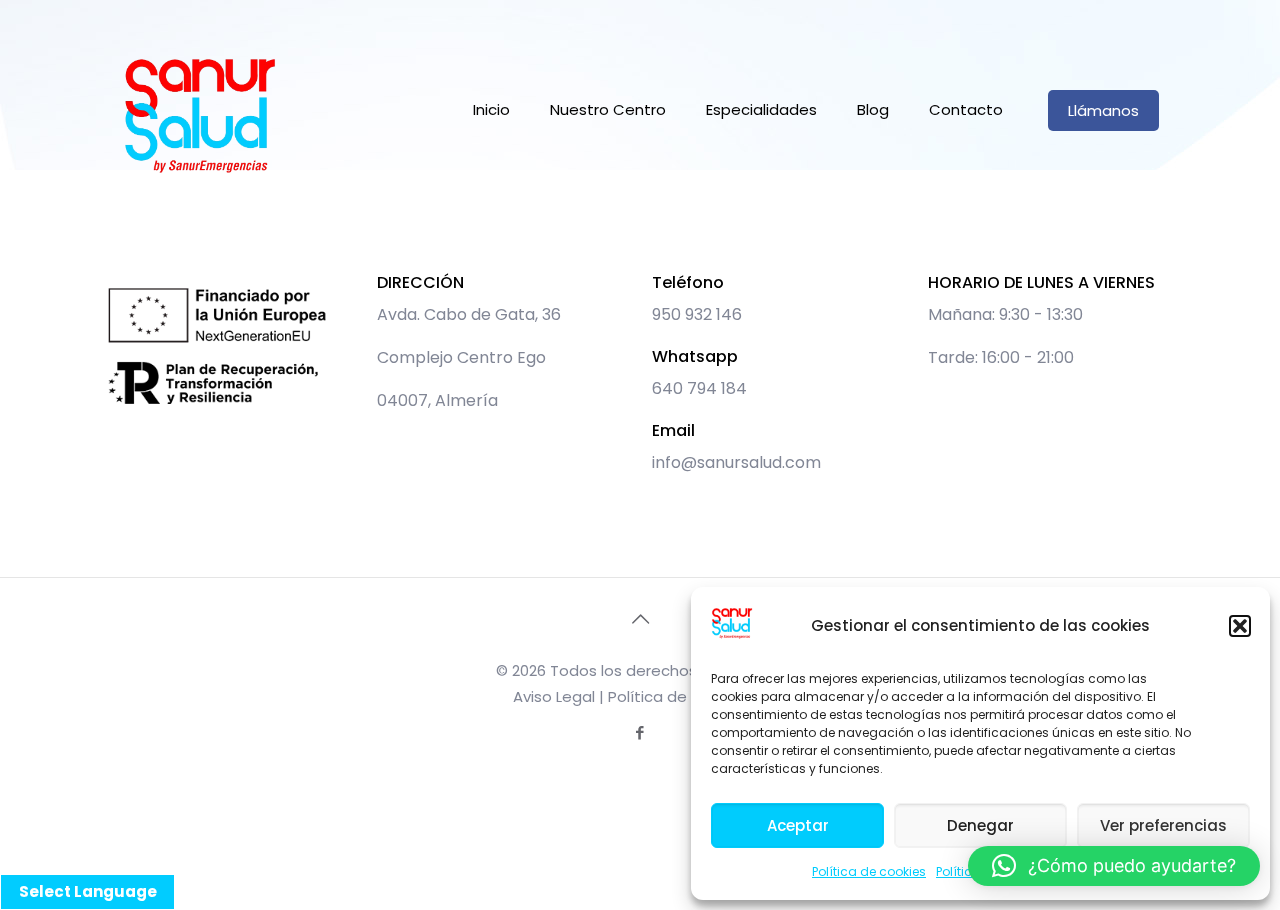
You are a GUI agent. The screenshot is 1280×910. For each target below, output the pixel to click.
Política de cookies (869, 871)
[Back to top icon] (640, 619)
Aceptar (798, 825)
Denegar (980, 825)
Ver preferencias (1163, 825)
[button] (1240, 626)
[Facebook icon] (640, 732)
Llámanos (1103, 110)
